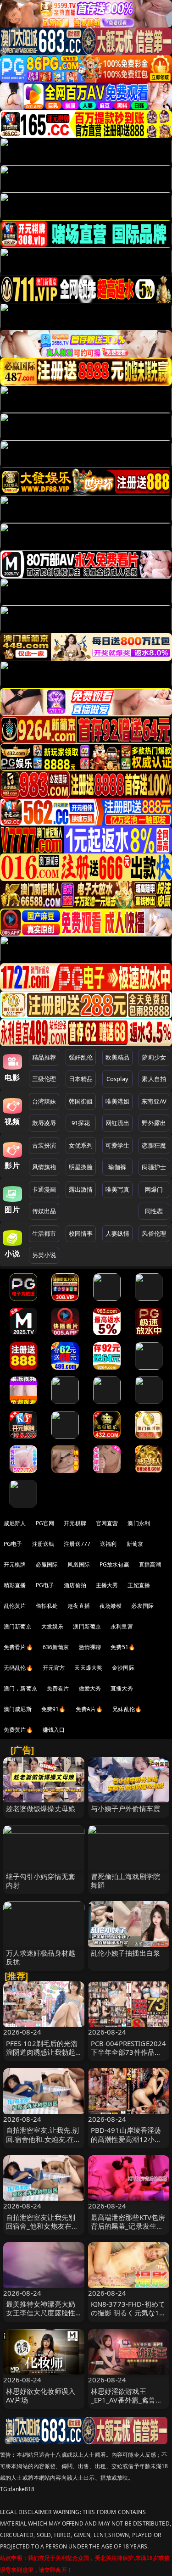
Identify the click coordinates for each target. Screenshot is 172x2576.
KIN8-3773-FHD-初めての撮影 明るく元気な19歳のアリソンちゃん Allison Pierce (128, 2317)
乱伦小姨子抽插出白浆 (126, 1953)
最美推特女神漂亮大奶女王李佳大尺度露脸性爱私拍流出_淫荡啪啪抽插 (42, 2317)
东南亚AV (154, 1101)
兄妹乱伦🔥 (127, 1709)
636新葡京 (56, 1647)
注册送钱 (43, 1544)
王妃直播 (139, 1585)
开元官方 (54, 1668)
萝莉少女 (154, 1057)
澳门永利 (139, 1523)
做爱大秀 (90, 1688)
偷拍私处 (47, 1606)
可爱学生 (118, 1145)
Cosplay (117, 1079)
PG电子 (13, 1544)
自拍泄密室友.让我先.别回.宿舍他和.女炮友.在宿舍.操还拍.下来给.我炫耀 (44, 2139)
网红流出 (118, 1123)
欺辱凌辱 (44, 1123)
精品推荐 (44, 1057)
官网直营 (107, 1523)
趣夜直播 (79, 1606)
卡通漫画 (44, 1189)
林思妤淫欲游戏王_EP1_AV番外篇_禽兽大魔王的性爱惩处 (127, 2400)
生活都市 (44, 1233)
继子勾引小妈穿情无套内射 (41, 1881)
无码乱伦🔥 (18, 1668)
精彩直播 (15, 1585)
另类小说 (44, 1255)
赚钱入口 (54, 1730)
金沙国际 (123, 1668)
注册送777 (77, 1544)
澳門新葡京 (87, 1626)
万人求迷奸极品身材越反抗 (41, 1957)
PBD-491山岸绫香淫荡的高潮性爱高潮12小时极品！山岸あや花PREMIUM (126, 2143)
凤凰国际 (79, 1564)
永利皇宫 (122, 1626)
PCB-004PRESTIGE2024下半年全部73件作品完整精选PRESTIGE (129, 2052)
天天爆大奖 (88, 1668)
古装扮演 (44, 1145)
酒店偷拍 (75, 1585)
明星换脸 (81, 1167)
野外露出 (154, 1123)
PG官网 (45, 1523)
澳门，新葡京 (20, 1688)
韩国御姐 (81, 1101)
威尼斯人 (15, 1523)
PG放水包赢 (114, 1564)
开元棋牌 (75, 1523)
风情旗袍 (44, 1167)
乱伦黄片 (15, 1606)
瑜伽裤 (117, 1167)
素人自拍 (154, 1079)
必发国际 (142, 1606)
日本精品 (81, 1079)
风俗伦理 (154, 1233)
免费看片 (58, 1688)
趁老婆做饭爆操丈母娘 (41, 1808)
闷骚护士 (154, 1167)
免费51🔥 (123, 1647)
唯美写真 (118, 1189)
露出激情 (81, 1189)
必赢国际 (47, 1564)
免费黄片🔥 (18, 1730)
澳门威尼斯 (18, 1709)
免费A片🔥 (89, 1709)
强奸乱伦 (81, 1057)
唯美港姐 (118, 1101)
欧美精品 (118, 1057)
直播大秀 (122, 1688)
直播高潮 (150, 1564)
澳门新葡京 (18, 1626)
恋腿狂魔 (154, 1145)
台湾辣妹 (44, 1101)
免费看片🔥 (18, 1647)
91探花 (81, 1123)
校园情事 (81, 1233)
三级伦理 (44, 1079)
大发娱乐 (53, 1626)
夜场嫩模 (111, 1606)
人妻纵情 (118, 1233)
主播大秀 (107, 1585)
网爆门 (154, 1189)
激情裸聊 (90, 1647)
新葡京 (135, 1544)
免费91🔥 (54, 1709)
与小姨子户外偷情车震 (126, 1808)
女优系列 (81, 1145)
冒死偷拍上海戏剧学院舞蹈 (126, 1881)
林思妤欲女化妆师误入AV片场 (41, 2395)
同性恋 (154, 1211)
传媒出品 (44, 1211)
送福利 (108, 1544)
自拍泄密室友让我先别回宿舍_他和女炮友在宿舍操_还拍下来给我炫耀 (42, 2226)
